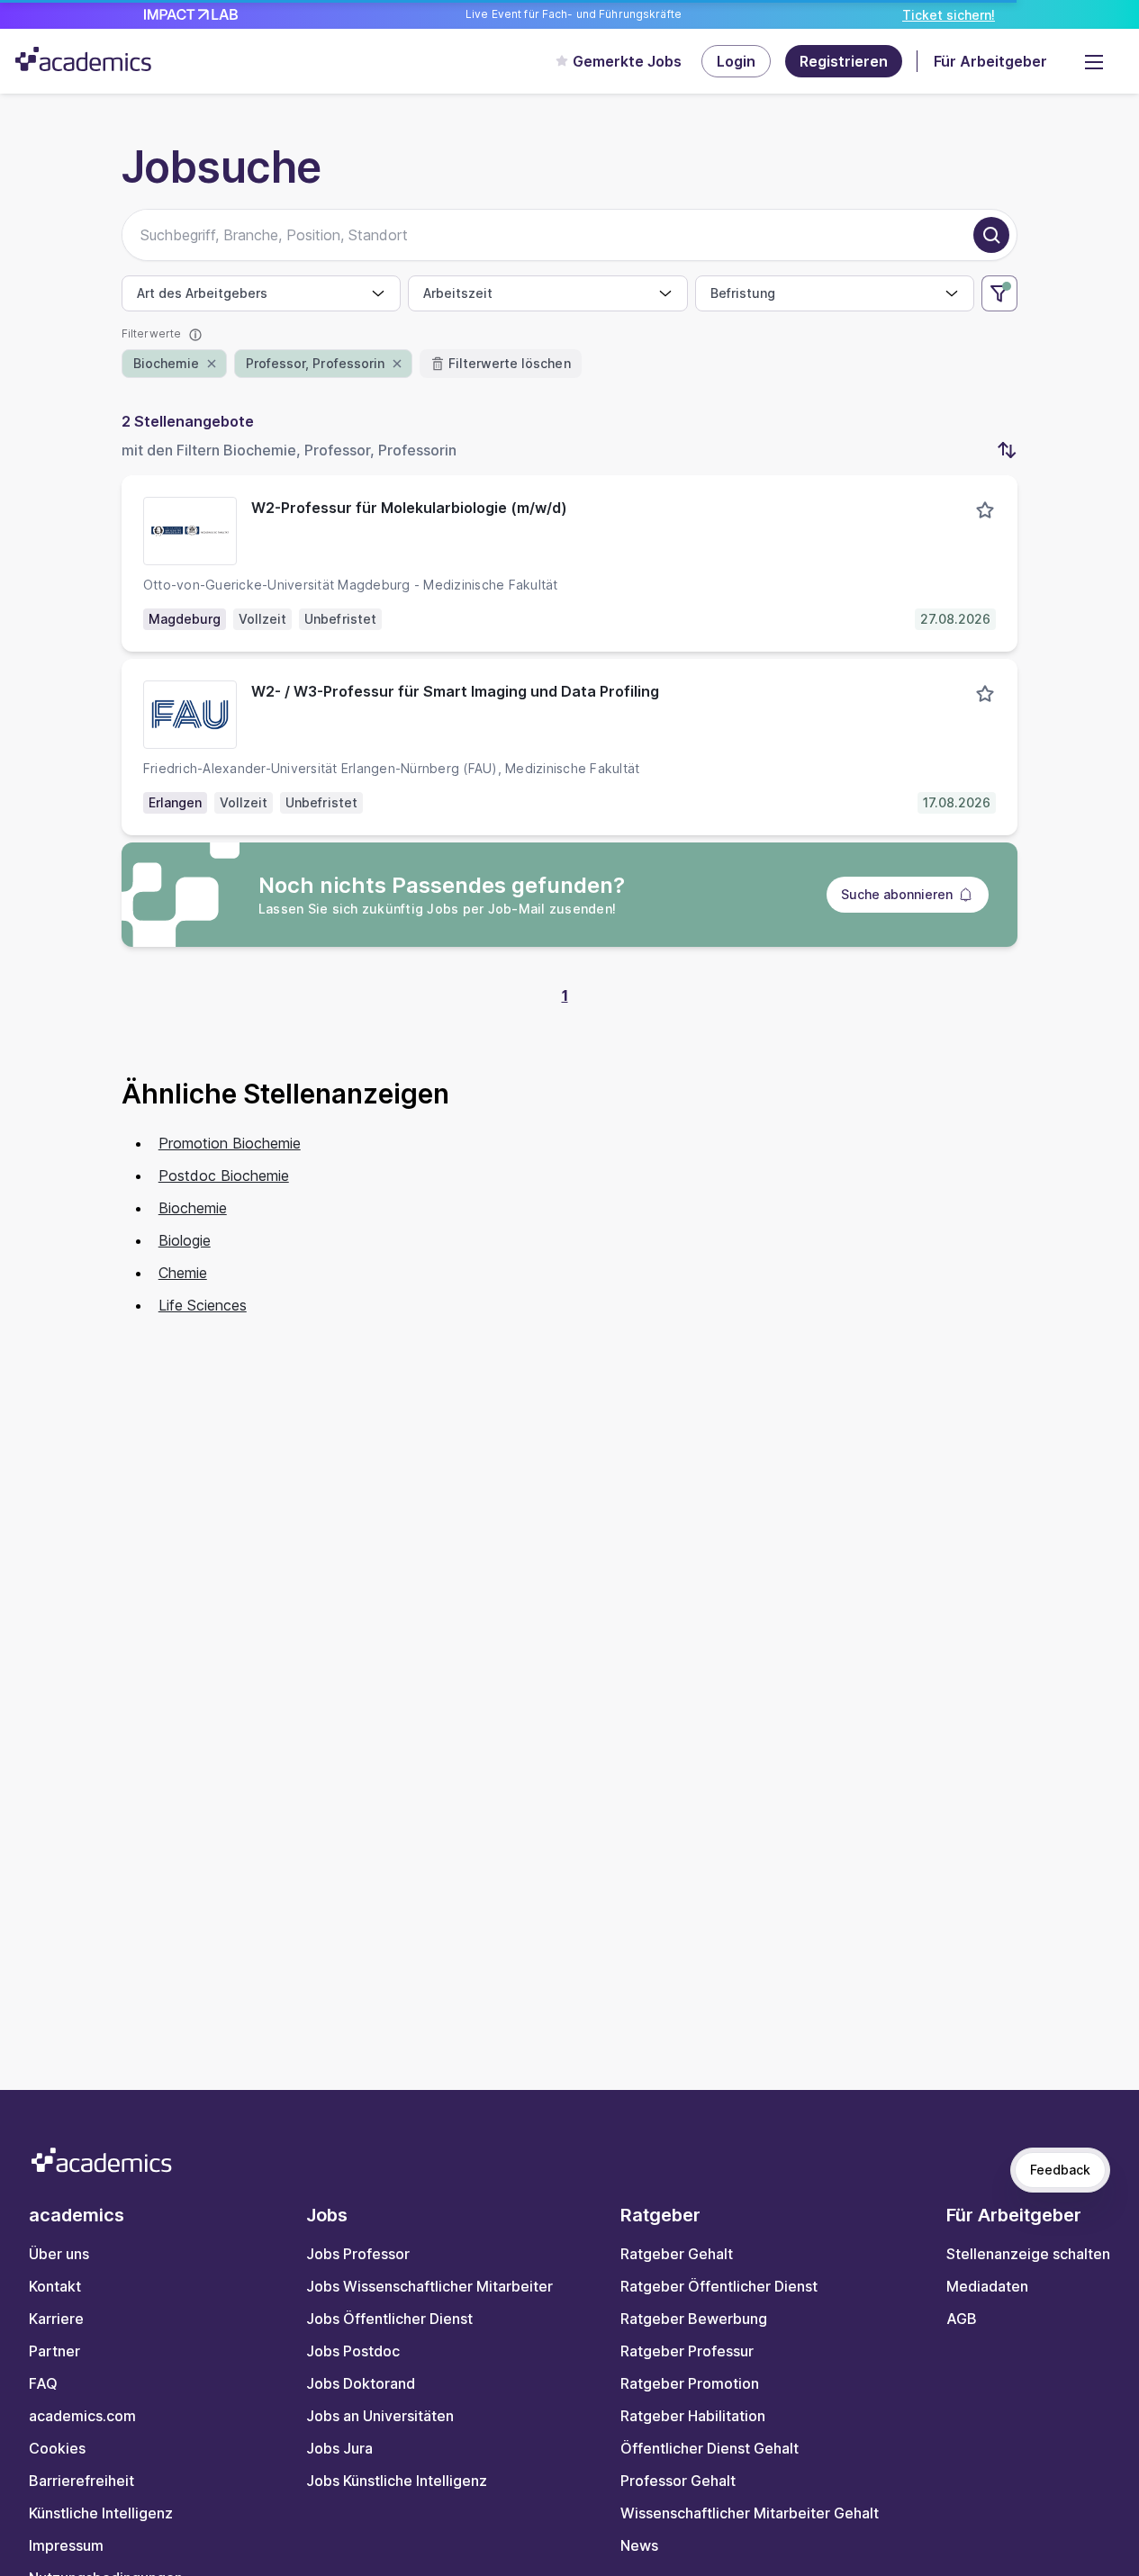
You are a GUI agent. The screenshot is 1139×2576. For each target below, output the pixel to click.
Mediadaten (987, 2286)
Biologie (185, 1240)
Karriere (56, 2319)
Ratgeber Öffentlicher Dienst (719, 2286)
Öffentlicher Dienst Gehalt (710, 2448)
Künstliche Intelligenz (101, 2513)
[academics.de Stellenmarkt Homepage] (83, 59)
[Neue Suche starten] (991, 235)
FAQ (43, 2383)
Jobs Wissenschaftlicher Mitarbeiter (429, 2286)
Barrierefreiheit (81, 2481)
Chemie (183, 1273)
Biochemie (193, 1208)
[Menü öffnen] (1094, 61)
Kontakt (55, 2286)
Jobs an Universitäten (380, 2416)
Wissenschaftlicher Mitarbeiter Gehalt (750, 2513)
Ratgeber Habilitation (693, 2416)
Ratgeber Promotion (690, 2383)
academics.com (82, 2416)
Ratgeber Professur (687, 2351)
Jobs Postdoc (353, 2351)
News (639, 2545)
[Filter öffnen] (999, 293)
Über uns (59, 2254)
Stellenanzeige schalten (1028, 2254)
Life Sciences (203, 1305)
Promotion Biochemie (230, 1143)
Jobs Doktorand (361, 2383)
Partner (54, 2351)
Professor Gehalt (678, 2481)
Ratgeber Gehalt (677, 2254)
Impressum (66, 2545)
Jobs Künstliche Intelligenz (397, 2481)
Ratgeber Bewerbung (694, 2319)
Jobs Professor (358, 2254)
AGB (962, 2319)
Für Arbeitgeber (990, 61)
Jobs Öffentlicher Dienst (389, 2319)
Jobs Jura (339, 2448)
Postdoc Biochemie (224, 1175)
